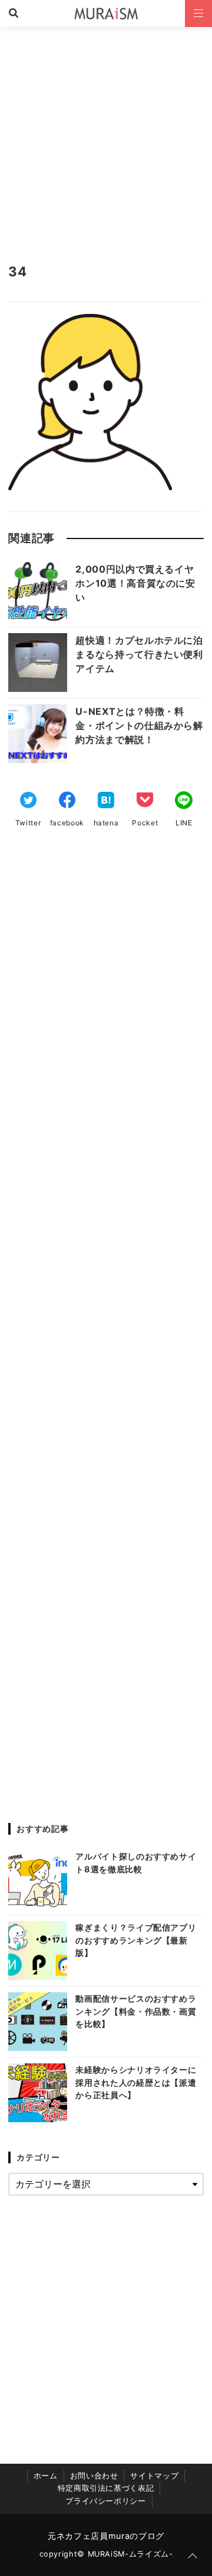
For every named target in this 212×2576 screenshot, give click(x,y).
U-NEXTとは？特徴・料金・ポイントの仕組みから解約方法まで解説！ (139, 725)
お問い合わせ (94, 2476)
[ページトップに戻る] (193, 2557)
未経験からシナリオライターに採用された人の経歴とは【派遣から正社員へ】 (136, 2082)
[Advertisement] (106, 139)
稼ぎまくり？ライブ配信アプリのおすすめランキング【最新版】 (136, 1940)
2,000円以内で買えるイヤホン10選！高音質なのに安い (135, 583)
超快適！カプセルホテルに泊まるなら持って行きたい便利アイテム (139, 654)
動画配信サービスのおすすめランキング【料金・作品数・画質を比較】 (136, 2011)
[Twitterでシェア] (28, 801)
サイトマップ (154, 2476)
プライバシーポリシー (105, 2501)
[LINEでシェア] (184, 801)
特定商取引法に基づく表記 (106, 2488)
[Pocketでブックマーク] (145, 801)
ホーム (46, 2476)
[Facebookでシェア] (67, 801)
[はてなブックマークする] (106, 801)
